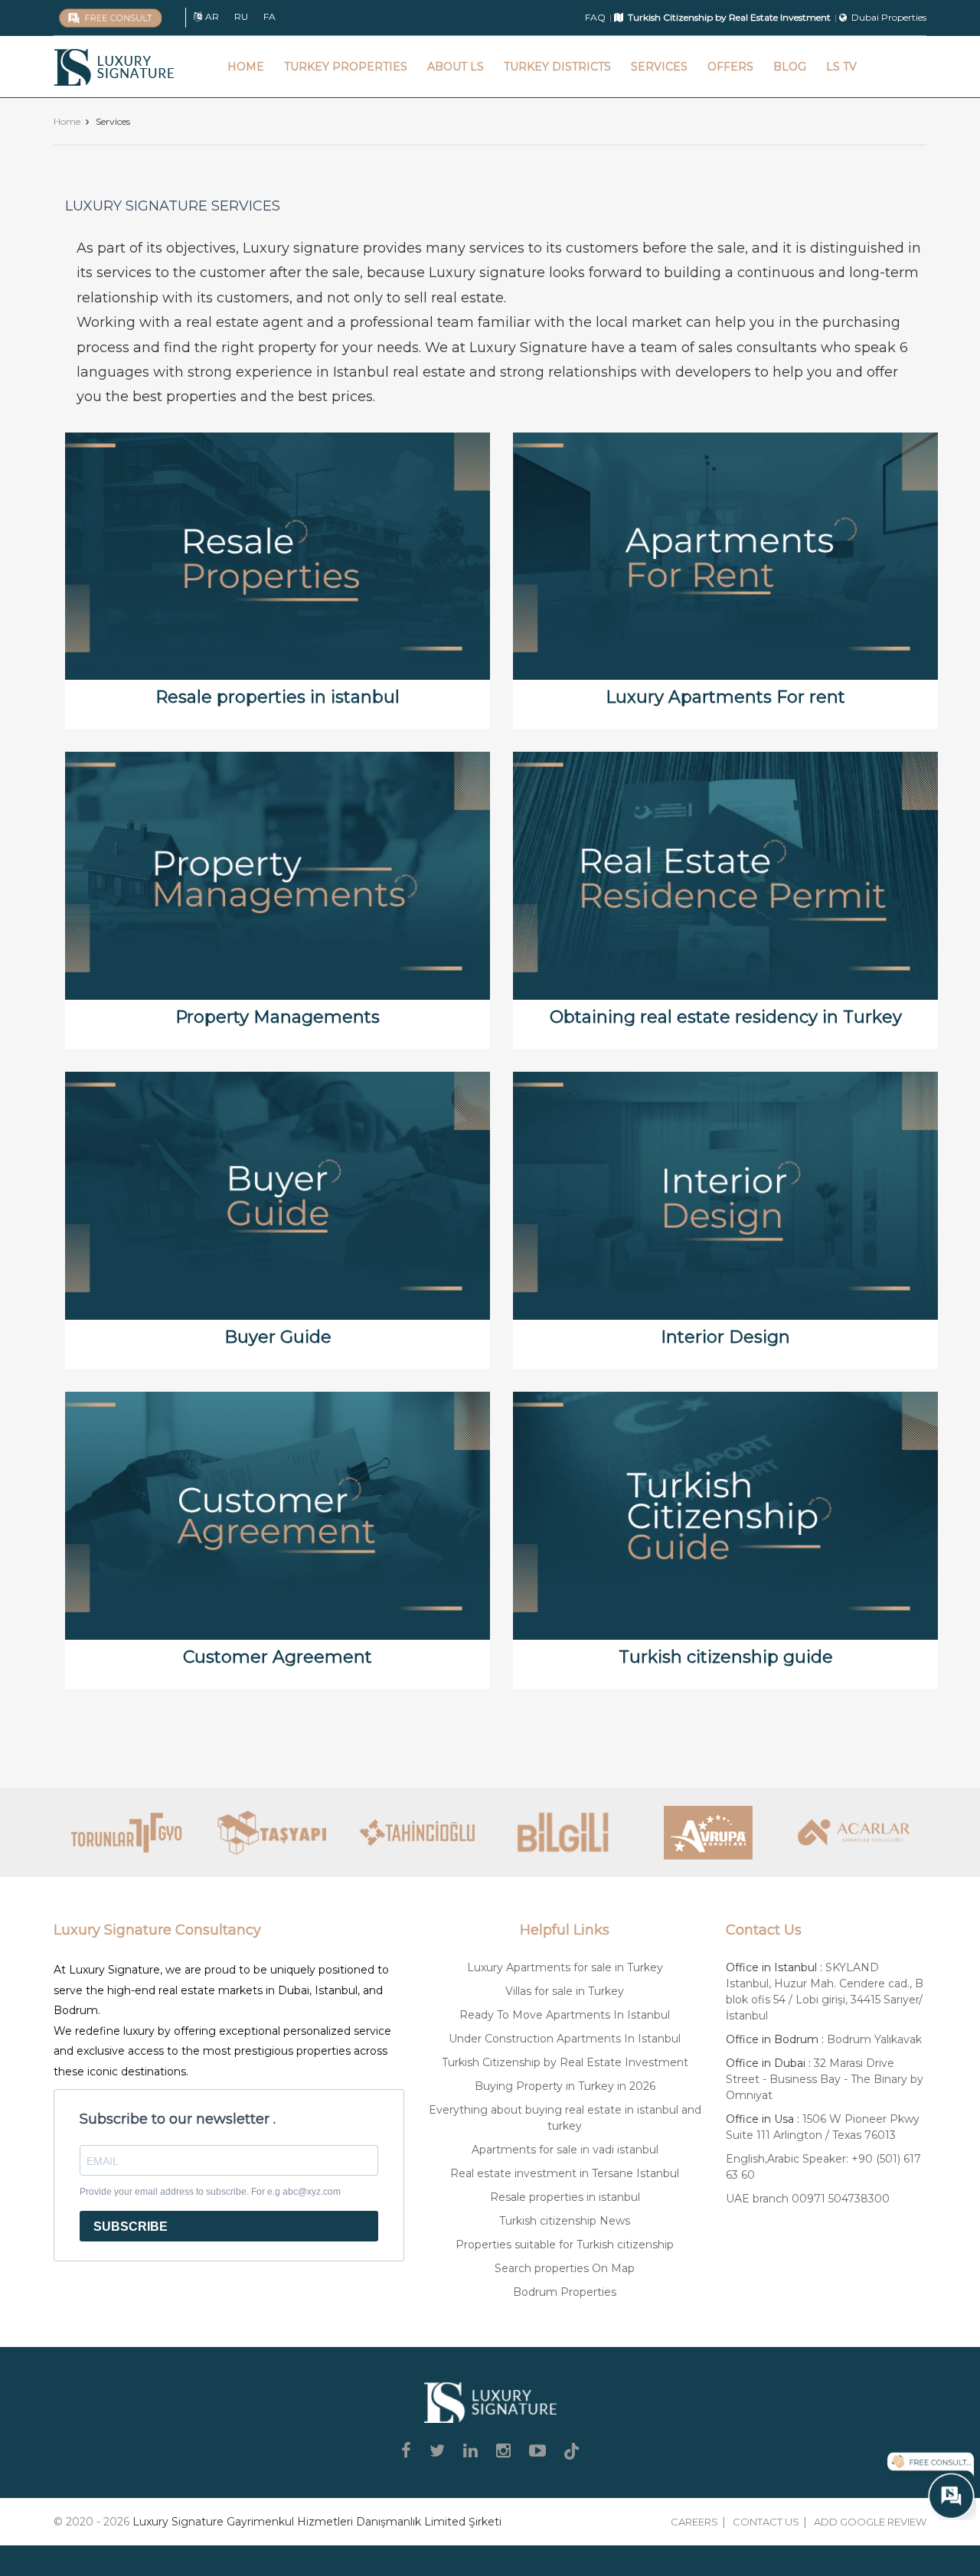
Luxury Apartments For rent (725, 697)
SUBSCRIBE (131, 2227)
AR (212, 16)
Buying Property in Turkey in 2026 (565, 2086)
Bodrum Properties (565, 2292)
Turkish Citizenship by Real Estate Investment (565, 2062)
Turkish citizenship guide (726, 1657)
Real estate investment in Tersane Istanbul (565, 2173)
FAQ (595, 17)
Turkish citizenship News (565, 2221)
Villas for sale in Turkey (565, 1991)
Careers (694, 2522)
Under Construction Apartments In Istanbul (565, 2039)
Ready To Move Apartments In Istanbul (565, 2015)
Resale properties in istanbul (278, 697)
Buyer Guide (278, 1337)
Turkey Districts (557, 67)
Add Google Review (870, 2522)
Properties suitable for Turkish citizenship (565, 2245)
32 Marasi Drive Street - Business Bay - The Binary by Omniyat (825, 2079)
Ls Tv (841, 67)
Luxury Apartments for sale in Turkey (565, 1967)
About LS (456, 67)
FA (269, 16)
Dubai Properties (889, 17)
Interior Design (725, 1337)
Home (246, 67)
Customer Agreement (278, 1657)
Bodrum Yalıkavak (874, 2039)
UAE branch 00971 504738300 (808, 2199)
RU (241, 16)
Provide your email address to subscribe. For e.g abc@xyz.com (210, 2192)
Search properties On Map (565, 2268)
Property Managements (278, 1017)
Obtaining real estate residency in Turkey (726, 1017)
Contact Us (766, 2522)
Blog (790, 67)
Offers (730, 67)
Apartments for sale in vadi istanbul (565, 2150)
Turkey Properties (346, 67)
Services (659, 67)
